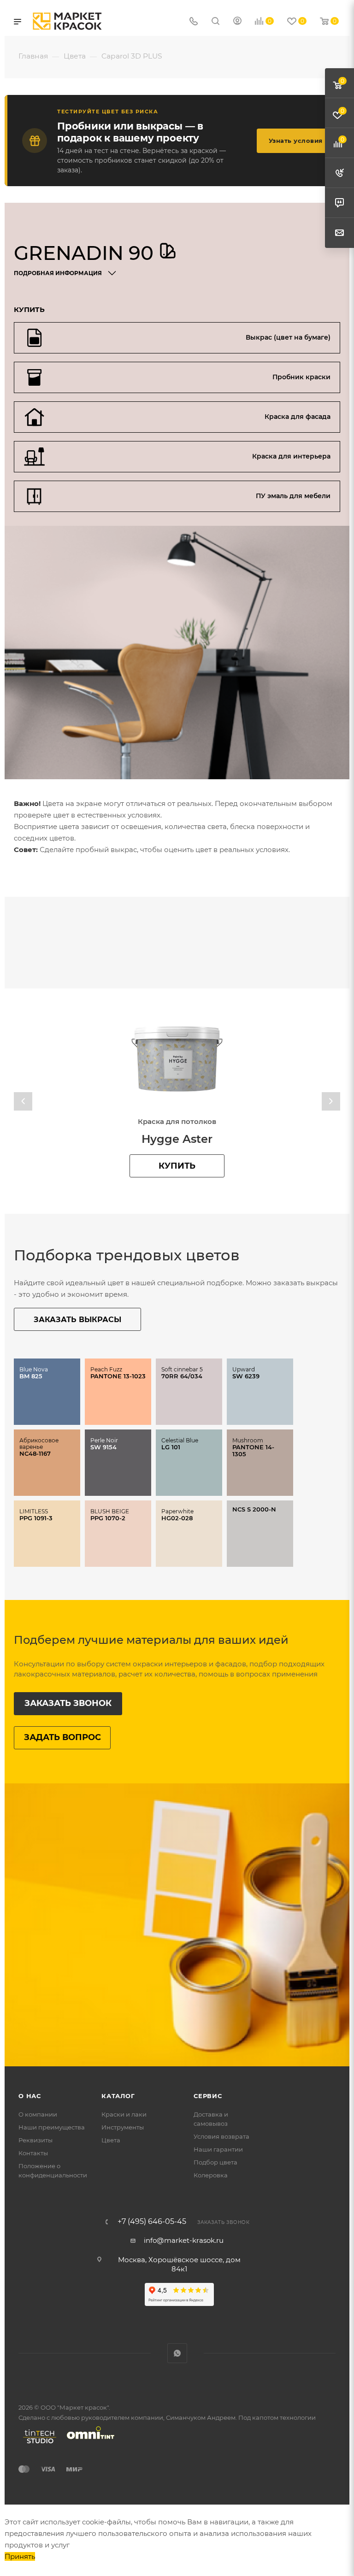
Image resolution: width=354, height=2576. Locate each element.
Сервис (208, 2096)
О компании (38, 2114)
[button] (23, 1101)
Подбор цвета (215, 2162)
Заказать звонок (68, 1703)
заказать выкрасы (77, 1320)
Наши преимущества (52, 2127)
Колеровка (211, 2175)
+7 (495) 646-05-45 (152, 2222)
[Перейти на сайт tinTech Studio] (37, 2443)
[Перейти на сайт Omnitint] (88, 2443)
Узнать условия (296, 141)
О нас (30, 2096)
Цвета (111, 2140)
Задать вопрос (62, 1737)
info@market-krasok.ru (184, 2240)
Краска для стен (177, 1121)
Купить (177, 1166)
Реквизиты (35, 2140)
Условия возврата (221, 2136)
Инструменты (123, 2127)
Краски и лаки (124, 2114)
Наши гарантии (218, 2149)
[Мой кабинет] (237, 22)
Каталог (118, 2096)
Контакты (33, 2153)
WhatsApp (177, 2353)
